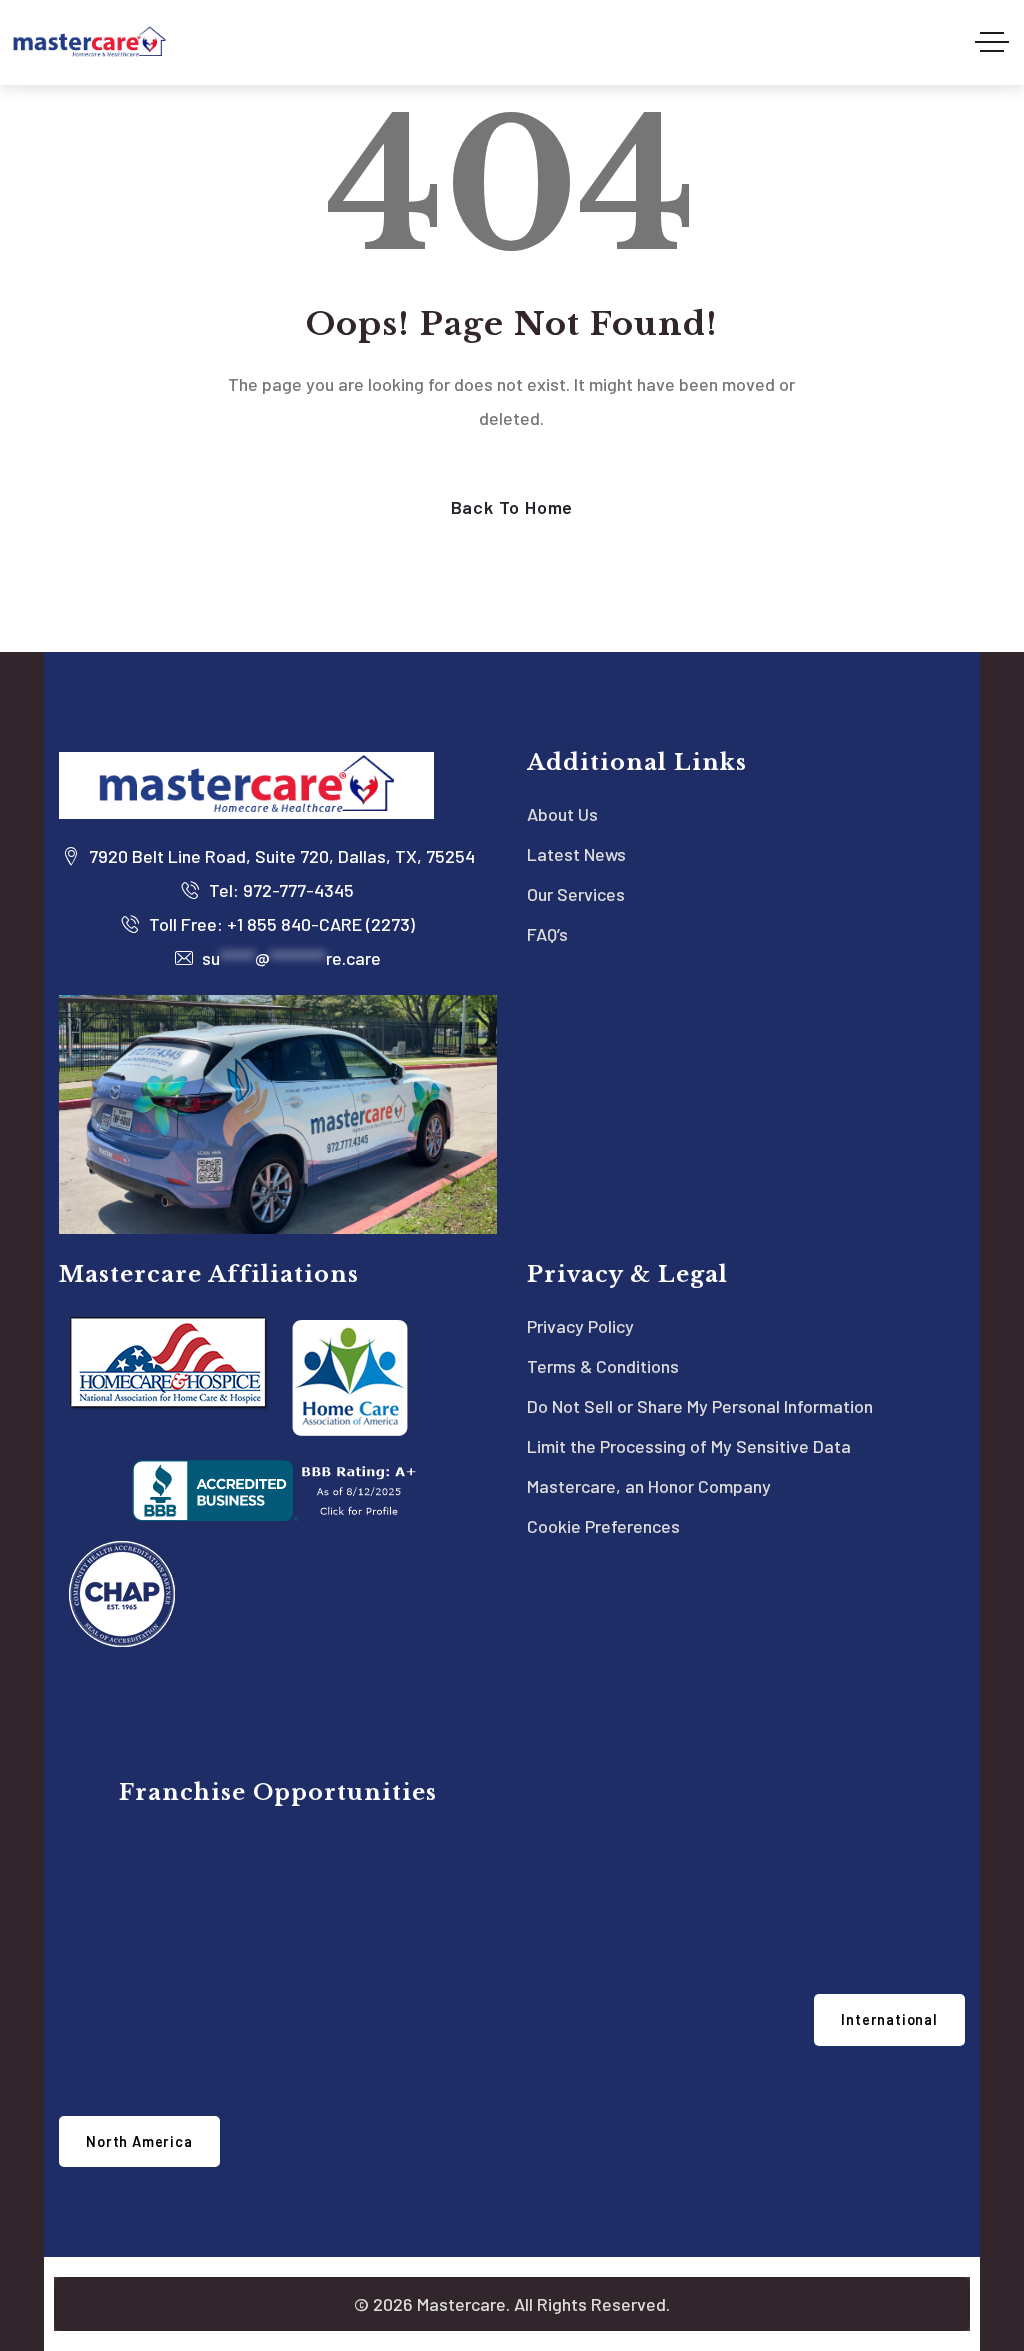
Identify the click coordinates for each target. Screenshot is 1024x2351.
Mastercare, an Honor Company (649, 1486)
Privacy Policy (580, 1326)
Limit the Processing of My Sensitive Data (689, 1446)
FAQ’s (547, 934)
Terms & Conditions (603, 1366)
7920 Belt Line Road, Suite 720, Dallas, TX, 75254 (280, 856)
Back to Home (512, 507)
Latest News (576, 854)
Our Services (576, 894)
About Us (562, 814)
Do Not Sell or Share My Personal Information (700, 1406)
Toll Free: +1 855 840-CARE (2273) (280, 924)
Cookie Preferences (603, 1526)
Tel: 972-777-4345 (279, 890)
